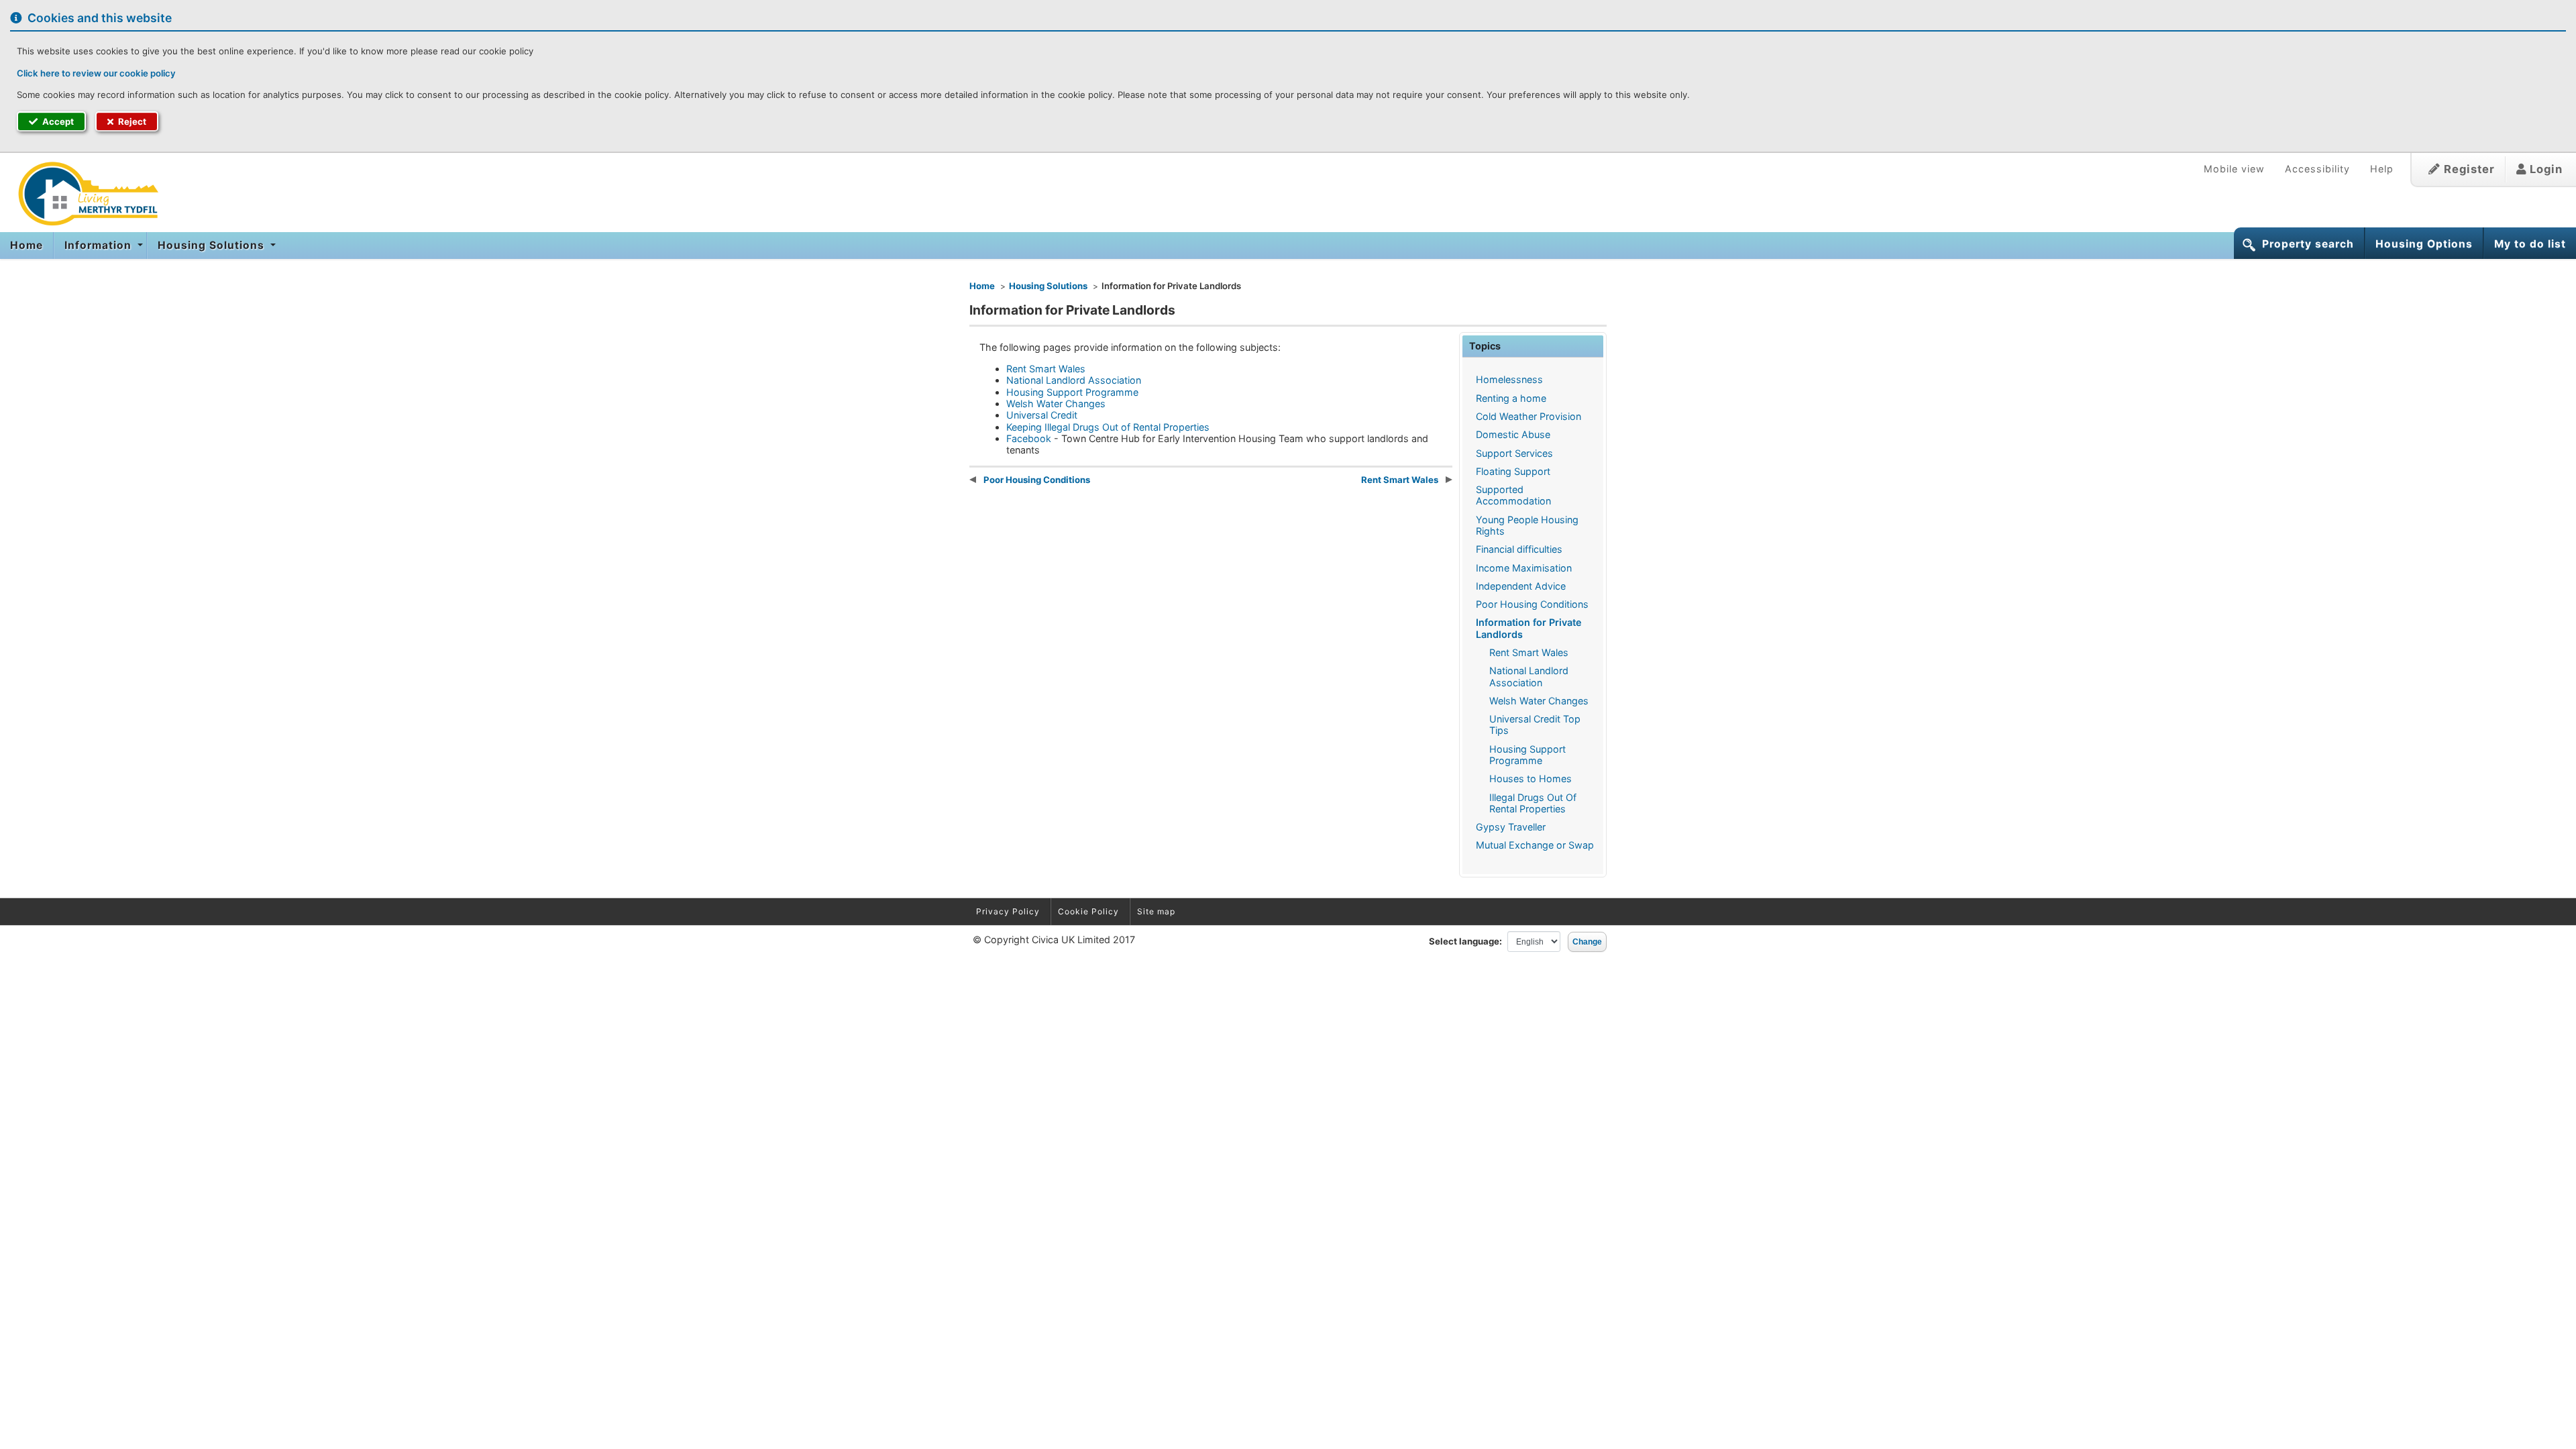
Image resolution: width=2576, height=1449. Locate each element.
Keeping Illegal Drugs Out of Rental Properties (1108, 427)
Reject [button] (131, 121)
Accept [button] (57, 121)
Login (2544, 169)
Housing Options (2424, 244)
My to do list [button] (2530, 244)
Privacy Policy (1008, 911)
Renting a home (1511, 398)
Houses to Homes (1531, 779)
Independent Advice (1521, 586)
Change (1587, 942)
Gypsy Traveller (1511, 827)
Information (100, 245)
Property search (2308, 244)
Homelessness (1509, 379)
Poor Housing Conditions (1532, 604)
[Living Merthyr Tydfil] (84, 194)
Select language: (1465, 941)
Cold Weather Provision (1528, 416)
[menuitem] (27, 246)
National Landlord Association (1529, 676)
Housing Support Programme (1527, 755)
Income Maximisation (1524, 568)
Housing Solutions (213, 245)
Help (2382, 169)
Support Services (1514, 453)
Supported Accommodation (1513, 495)
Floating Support (1513, 471)
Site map (1156, 911)
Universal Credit (1042, 415)
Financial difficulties (1519, 549)
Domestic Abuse (1513, 434)
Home (26, 245)
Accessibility (2317, 169)
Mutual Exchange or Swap (1535, 845)
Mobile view (2234, 169)
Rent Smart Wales (1529, 652)
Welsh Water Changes (1539, 701)
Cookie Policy (1088, 911)
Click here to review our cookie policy (96, 73)
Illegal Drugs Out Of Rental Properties (1533, 803)
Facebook (1029, 438)
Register (2468, 169)
